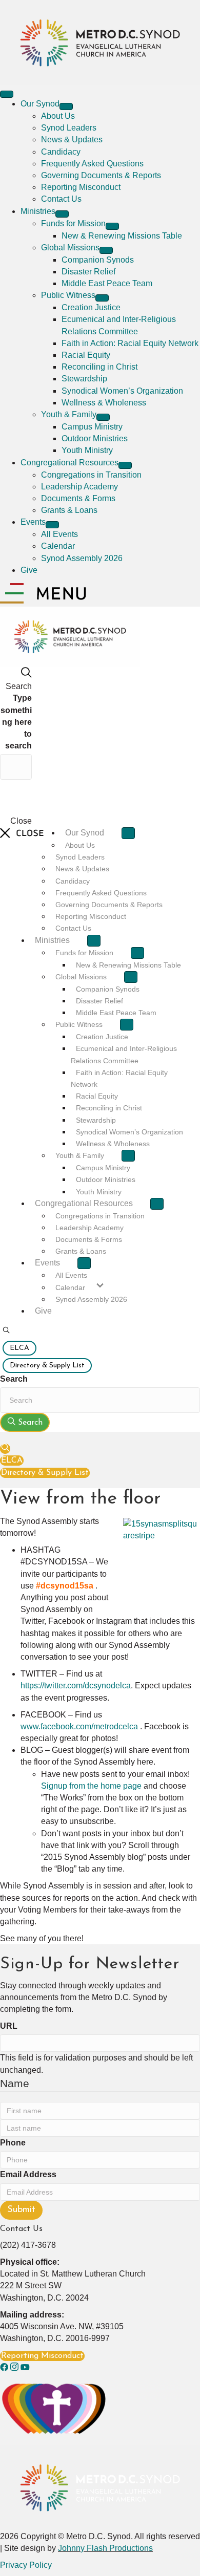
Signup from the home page (91, 1786)
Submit (21, 2210)
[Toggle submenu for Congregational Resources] (125, 465)
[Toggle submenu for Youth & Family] (103, 417)
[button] (6, 1331)
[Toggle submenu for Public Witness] (102, 298)
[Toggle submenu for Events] (52, 525)
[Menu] (7, 94)
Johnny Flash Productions (105, 2548)
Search (14, 1379)
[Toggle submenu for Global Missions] (106, 250)
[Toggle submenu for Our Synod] (66, 106)
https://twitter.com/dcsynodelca (76, 1686)
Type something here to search (16, 722)
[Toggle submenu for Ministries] (62, 214)
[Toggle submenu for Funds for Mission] (112, 226)
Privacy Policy (26, 2565)
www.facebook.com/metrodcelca (80, 1726)
